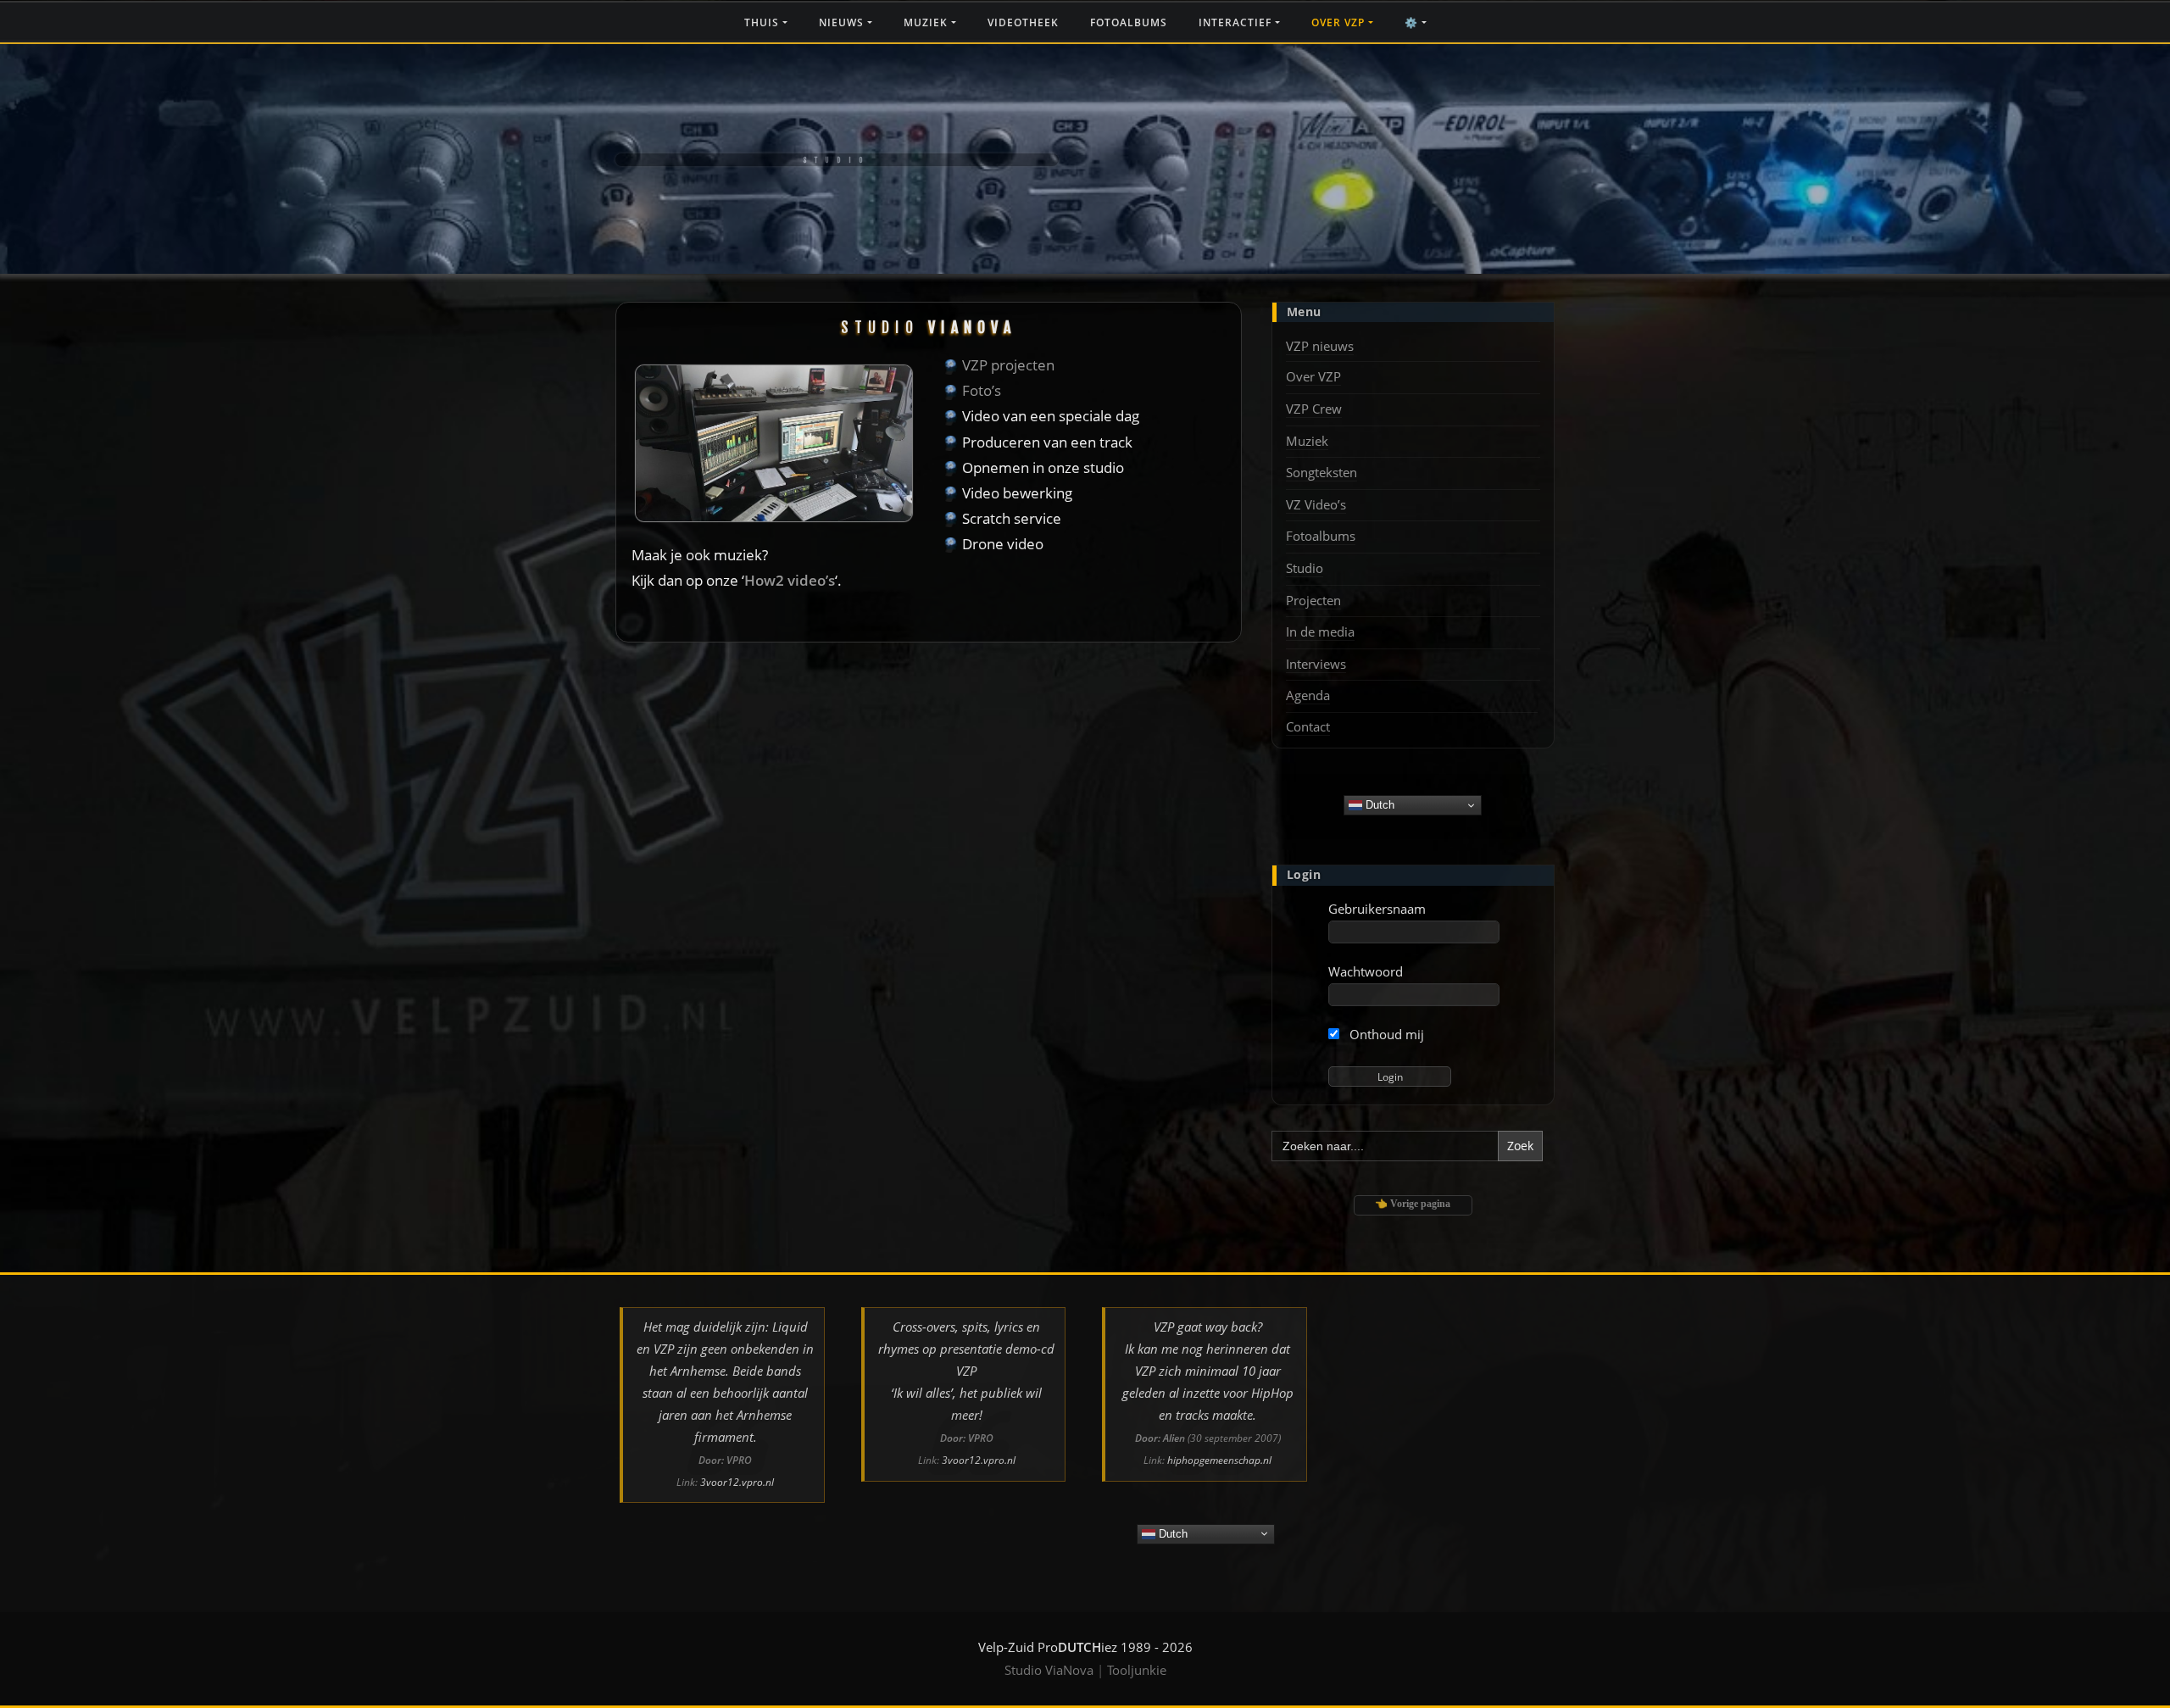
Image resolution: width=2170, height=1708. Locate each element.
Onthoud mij (1385, 1034)
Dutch (1378, 805)
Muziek (927, 22)
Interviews (1316, 664)
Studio (1305, 568)
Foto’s (982, 390)
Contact (1308, 726)
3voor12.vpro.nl (737, 1482)
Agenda (1308, 695)
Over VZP (1340, 22)
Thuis (763, 22)
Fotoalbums (1129, 22)
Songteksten (1321, 472)
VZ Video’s (1316, 504)
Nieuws (843, 22)
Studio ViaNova (1049, 1670)
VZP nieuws (1320, 346)
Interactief (1237, 22)
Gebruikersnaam (1377, 909)
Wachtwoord (1366, 971)
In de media (1320, 631)
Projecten (1313, 600)
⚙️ (1413, 22)
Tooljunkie (1137, 1670)
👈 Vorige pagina (1413, 1204)
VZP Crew (1314, 409)
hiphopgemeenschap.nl (1219, 1460)
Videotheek (1023, 22)
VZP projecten (1008, 365)
